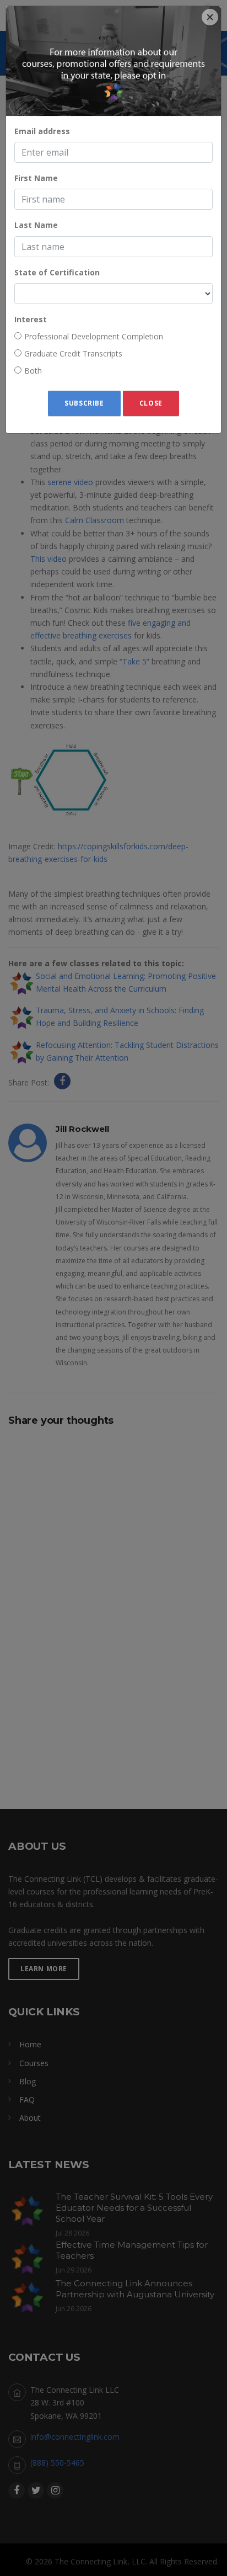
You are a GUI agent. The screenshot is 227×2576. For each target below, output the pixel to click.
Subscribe (84, 403)
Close (151, 403)
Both (33, 371)
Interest (31, 319)
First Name (36, 178)
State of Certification (57, 272)
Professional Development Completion (94, 336)
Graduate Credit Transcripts (73, 353)
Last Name (36, 225)
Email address (42, 131)
